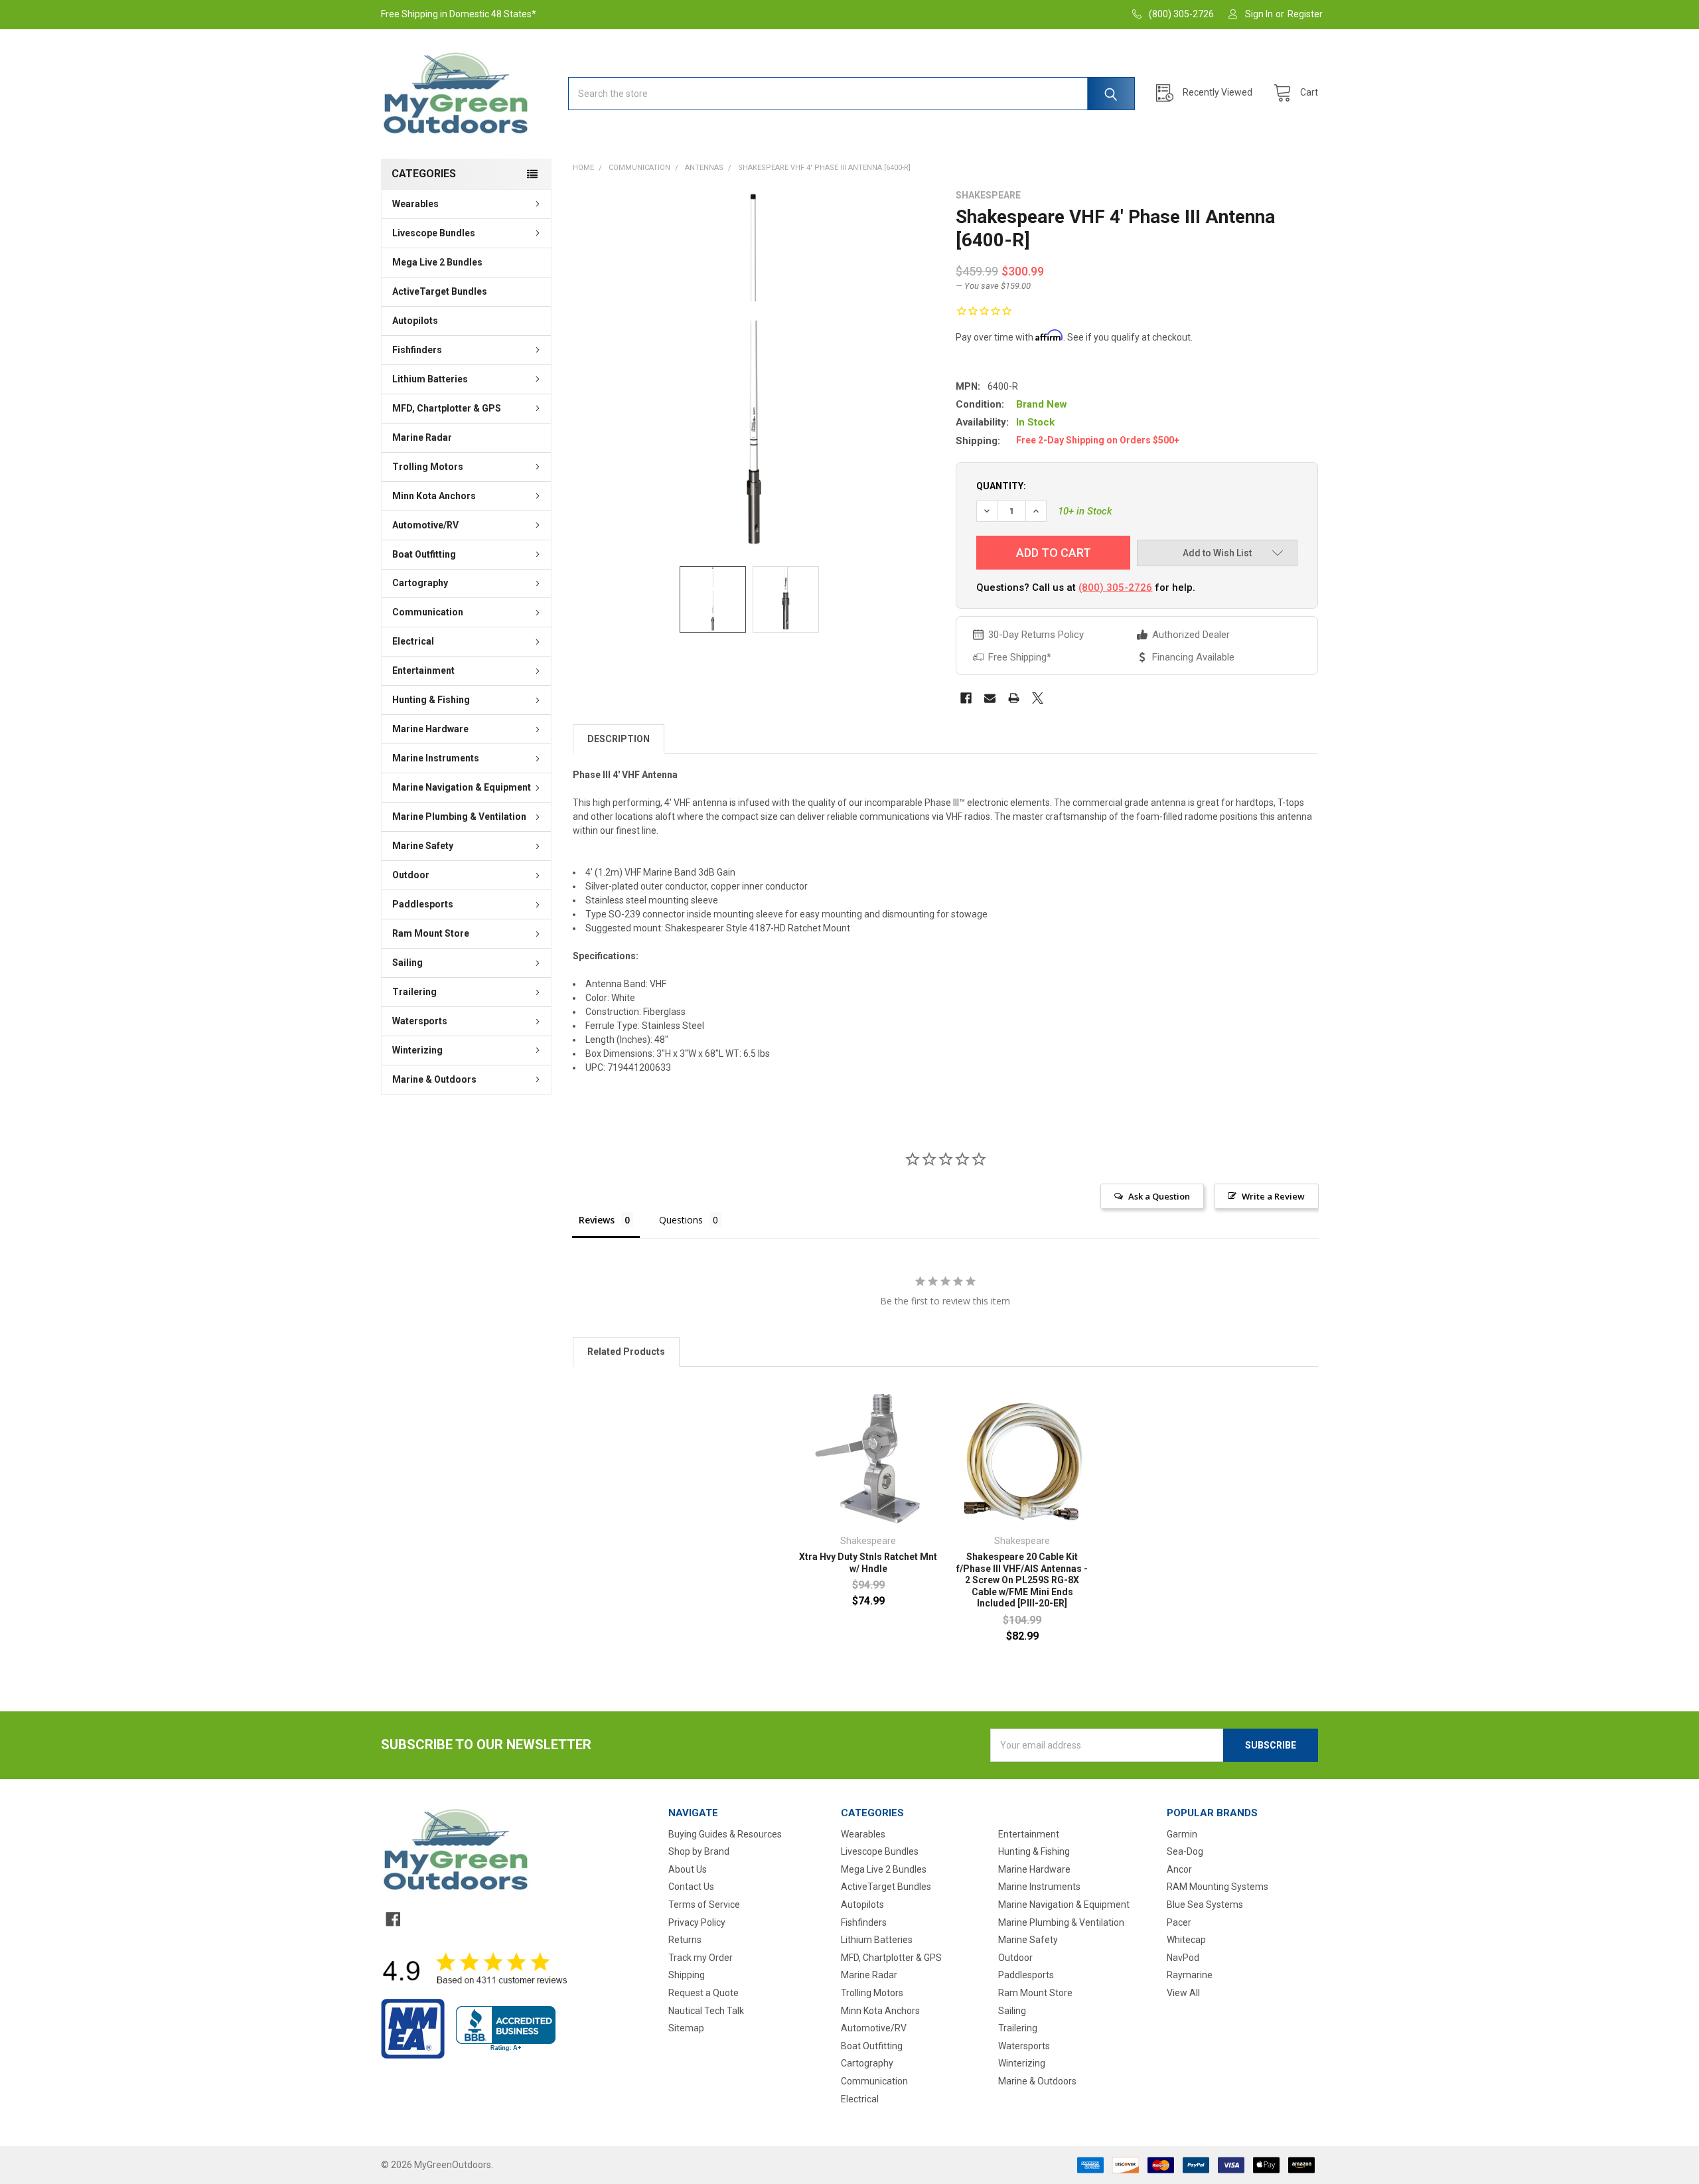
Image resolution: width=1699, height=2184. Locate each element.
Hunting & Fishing (431, 700)
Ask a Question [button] (1159, 1196)
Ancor (1179, 1869)
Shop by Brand (699, 1851)
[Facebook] (966, 698)
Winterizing (417, 1050)
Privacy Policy (697, 1922)
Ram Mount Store (431, 933)
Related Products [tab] (626, 1352)
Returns (685, 1940)
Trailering (414, 992)
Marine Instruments (436, 758)
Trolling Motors (428, 467)
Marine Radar (422, 437)
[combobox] (851, 94)
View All (1183, 1993)
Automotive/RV (425, 525)
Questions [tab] (681, 1220)
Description (619, 739)
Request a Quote (703, 1993)
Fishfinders (417, 350)
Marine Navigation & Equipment (462, 787)
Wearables (415, 204)
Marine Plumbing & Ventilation (459, 817)
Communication (428, 612)
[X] (1038, 698)
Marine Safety (423, 846)
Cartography (420, 583)
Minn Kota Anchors (434, 496)
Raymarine (1190, 1975)
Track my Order (701, 1958)
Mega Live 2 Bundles (437, 262)
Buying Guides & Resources (725, 1834)
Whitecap (1186, 1940)
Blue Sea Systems (1205, 1905)
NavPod (1183, 1958)
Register (1305, 14)
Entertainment (423, 670)
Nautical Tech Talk (706, 2011)
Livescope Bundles (434, 233)
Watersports (420, 1021)
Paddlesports (423, 904)
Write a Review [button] (1273, 1196)
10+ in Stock (1085, 511)
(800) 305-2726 (1115, 587)
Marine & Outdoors (434, 1079)
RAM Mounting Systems (1218, 1887)
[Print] (1014, 698)
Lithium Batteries (430, 379)
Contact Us (691, 1887)
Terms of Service (704, 1905)
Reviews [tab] (597, 1220)
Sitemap (686, 2028)
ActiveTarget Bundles (440, 291)
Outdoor (411, 875)
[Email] (990, 698)
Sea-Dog (1185, 1851)
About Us (688, 1869)
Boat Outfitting (424, 554)
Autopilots (415, 321)
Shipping (687, 1975)
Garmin (1182, 1834)
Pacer (1179, 1922)
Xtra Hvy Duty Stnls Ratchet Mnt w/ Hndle (868, 1563)
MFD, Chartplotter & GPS (447, 408)
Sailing (407, 963)
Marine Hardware (430, 729)
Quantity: (1001, 486)
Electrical (413, 641)
